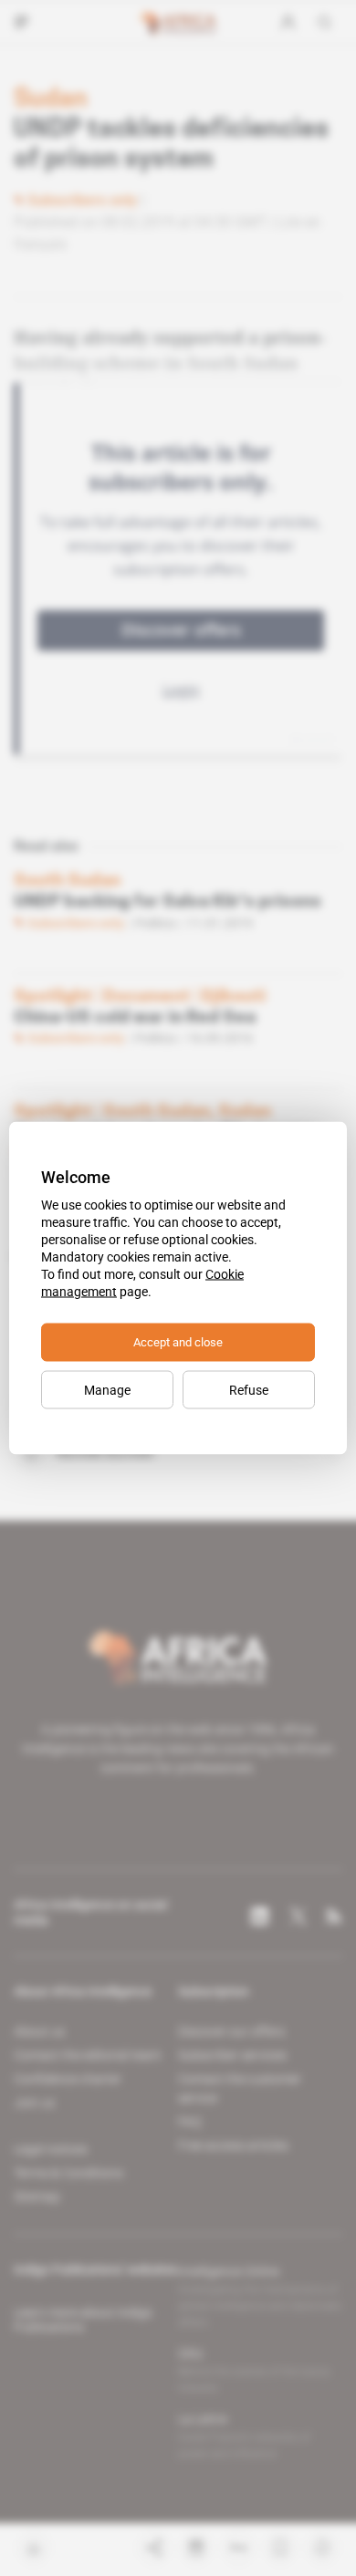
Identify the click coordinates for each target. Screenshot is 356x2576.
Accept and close (178, 1342)
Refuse (249, 1390)
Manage (107, 1390)
